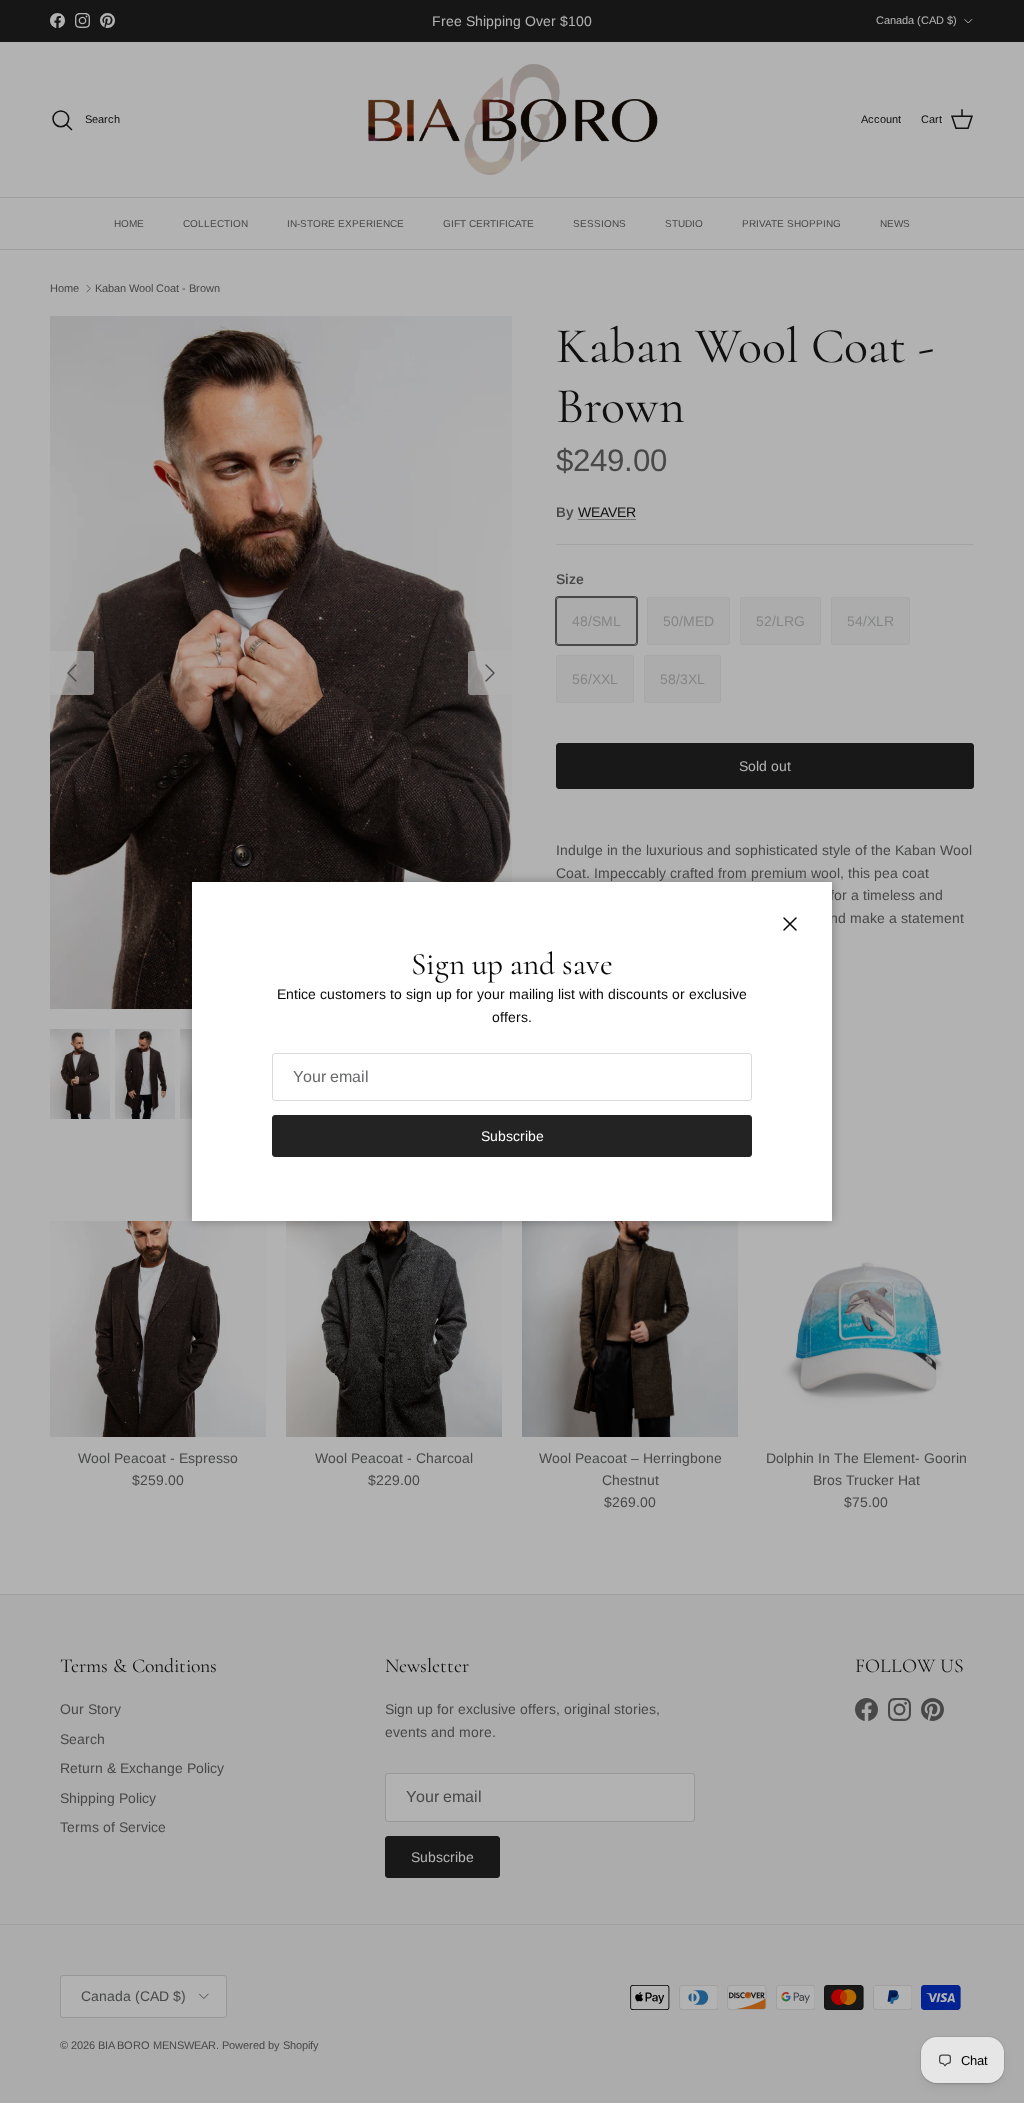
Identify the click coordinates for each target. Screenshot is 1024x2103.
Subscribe (512, 1136)
